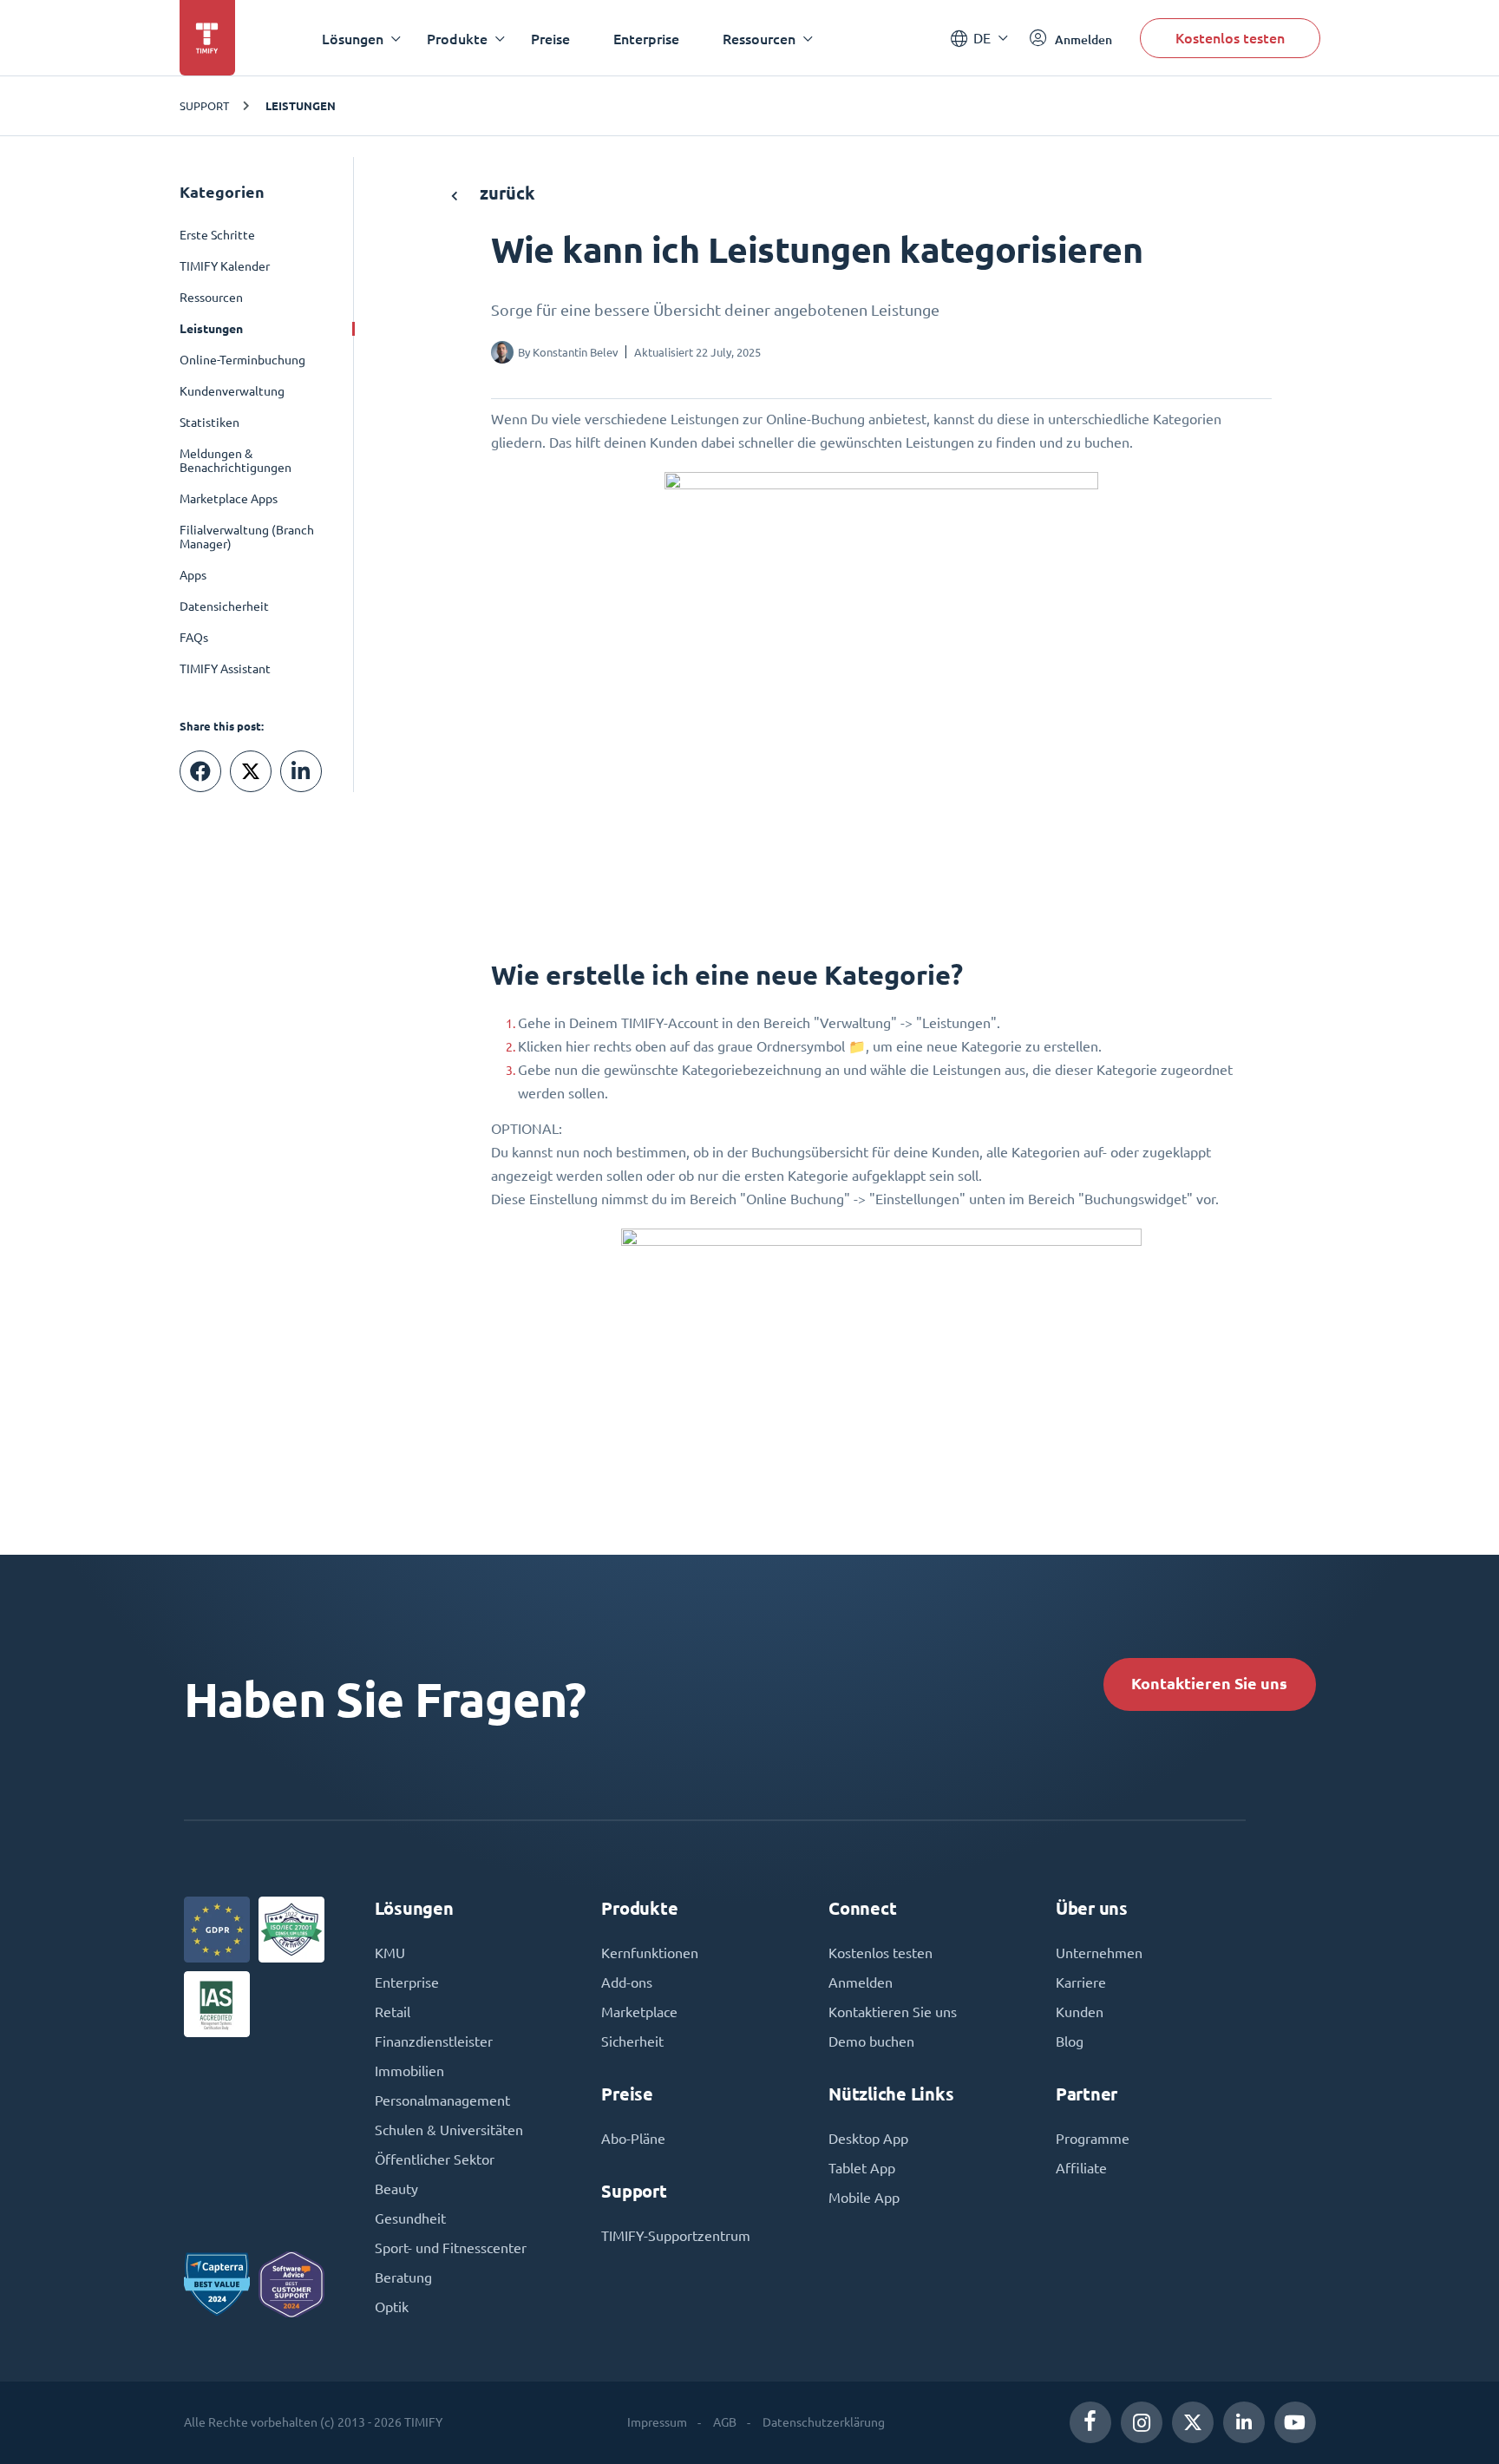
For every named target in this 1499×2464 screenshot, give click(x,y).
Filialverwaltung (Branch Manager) (247, 537)
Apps (193, 575)
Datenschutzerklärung (824, 2422)
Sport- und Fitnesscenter (451, 2248)
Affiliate (1081, 2168)
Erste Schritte (217, 235)
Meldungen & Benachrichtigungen (236, 461)
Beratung (403, 2277)
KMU (390, 1953)
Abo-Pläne (633, 2139)
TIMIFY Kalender (225, 266)
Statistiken (209, 423)
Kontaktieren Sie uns (1209, 1684)
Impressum (657, 2422)
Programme (1093, 2139)
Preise (550, 39)
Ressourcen (211, 298)
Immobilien (409, 2071)
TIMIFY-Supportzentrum (676, 2236)
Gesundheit (410, 2218)
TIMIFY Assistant (225, 669)
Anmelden (861, 1982)
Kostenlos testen (1230, 38)
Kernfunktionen (650, 1953)
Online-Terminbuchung (242, 360)
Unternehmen (1099, 1953)
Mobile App (864, 2198)
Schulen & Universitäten (449, 2130)
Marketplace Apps (229, 499)
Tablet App (862, 2168)
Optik (392, 2307)
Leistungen (301, 106)
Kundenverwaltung (232, 391)
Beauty (396, 2189)
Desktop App (868, 2139)
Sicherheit (632, 2041)
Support (204, 105)
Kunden (1080, 2012)
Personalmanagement (442, 2100)
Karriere (1081, 1982)
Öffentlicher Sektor (435, 2159)
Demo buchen (871, 2041)
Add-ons (627, 1982)
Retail (393, 2012)
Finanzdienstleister (434, 2041)
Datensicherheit (224, 606)
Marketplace (639, 2012)
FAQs (194, 638)
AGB (725, 2422)
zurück (505, 193)
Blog (1070, 2041)
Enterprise (646, 39)
